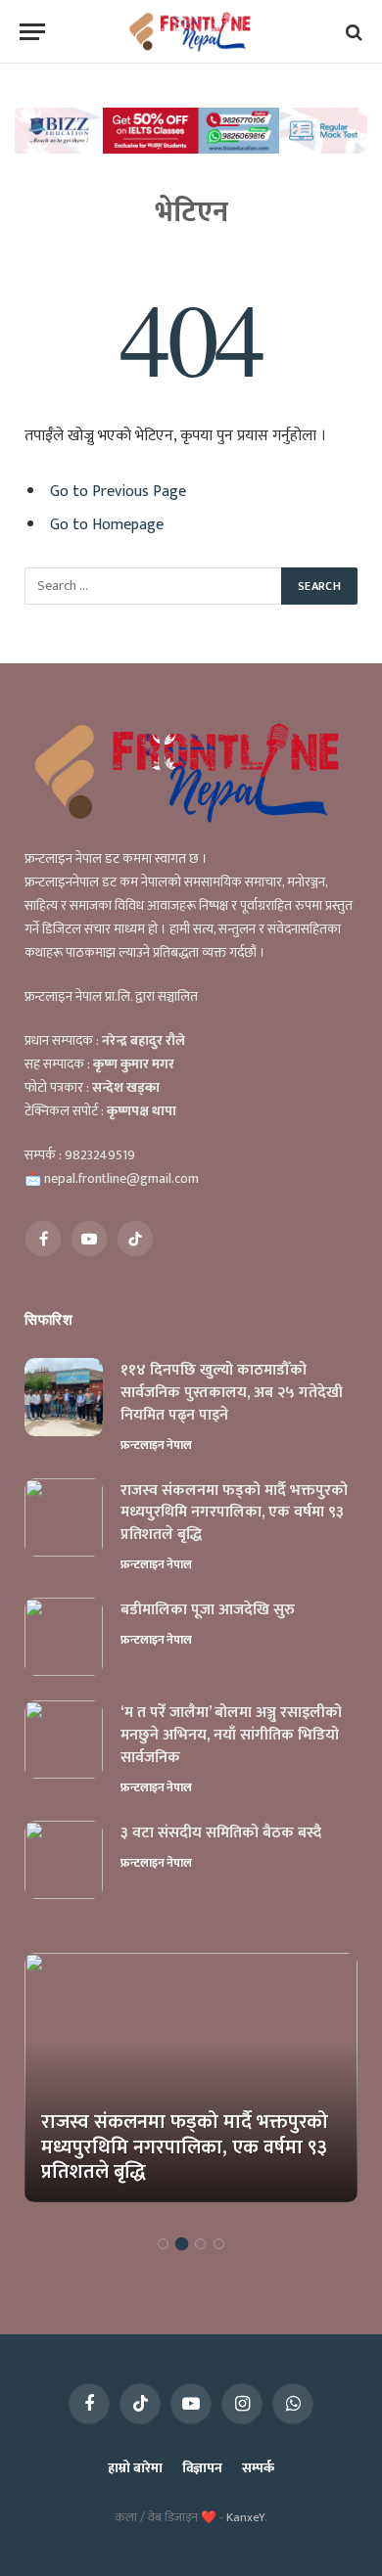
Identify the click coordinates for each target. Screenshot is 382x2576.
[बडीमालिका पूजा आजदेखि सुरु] (64, 1637)
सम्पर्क (258, 2468)
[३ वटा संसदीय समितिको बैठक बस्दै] (64, 1860)
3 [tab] (200, 2244)
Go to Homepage (107, 524)
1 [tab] (163, 2244)
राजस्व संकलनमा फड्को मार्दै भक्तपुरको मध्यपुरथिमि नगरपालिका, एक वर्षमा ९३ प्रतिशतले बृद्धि (234, 1513)
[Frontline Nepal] (191, 32)
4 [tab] (219, 2244)
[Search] (352, 32)
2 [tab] (182, 2244)
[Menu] (32, 32)
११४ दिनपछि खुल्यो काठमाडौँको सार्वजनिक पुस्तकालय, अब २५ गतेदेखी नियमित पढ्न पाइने (232, 1393)
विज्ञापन (202, 2468)
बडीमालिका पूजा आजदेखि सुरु (208, 1610)
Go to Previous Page (118, 491)
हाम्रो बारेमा (135, 2468)
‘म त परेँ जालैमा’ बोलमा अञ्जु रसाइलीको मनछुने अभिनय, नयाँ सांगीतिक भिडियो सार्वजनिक (231, 1735)
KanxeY (245, 2517)
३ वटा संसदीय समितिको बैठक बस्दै (221, 1833)
